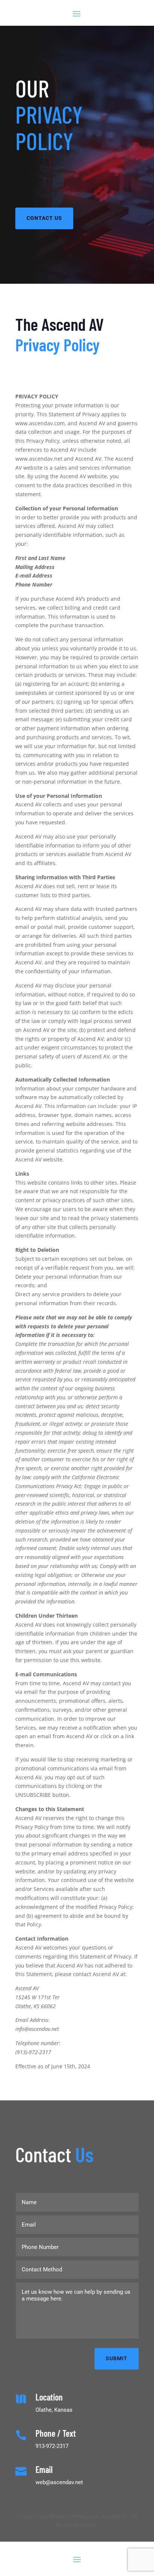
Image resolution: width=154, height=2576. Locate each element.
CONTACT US (44, 218)
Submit (117, 2358)
